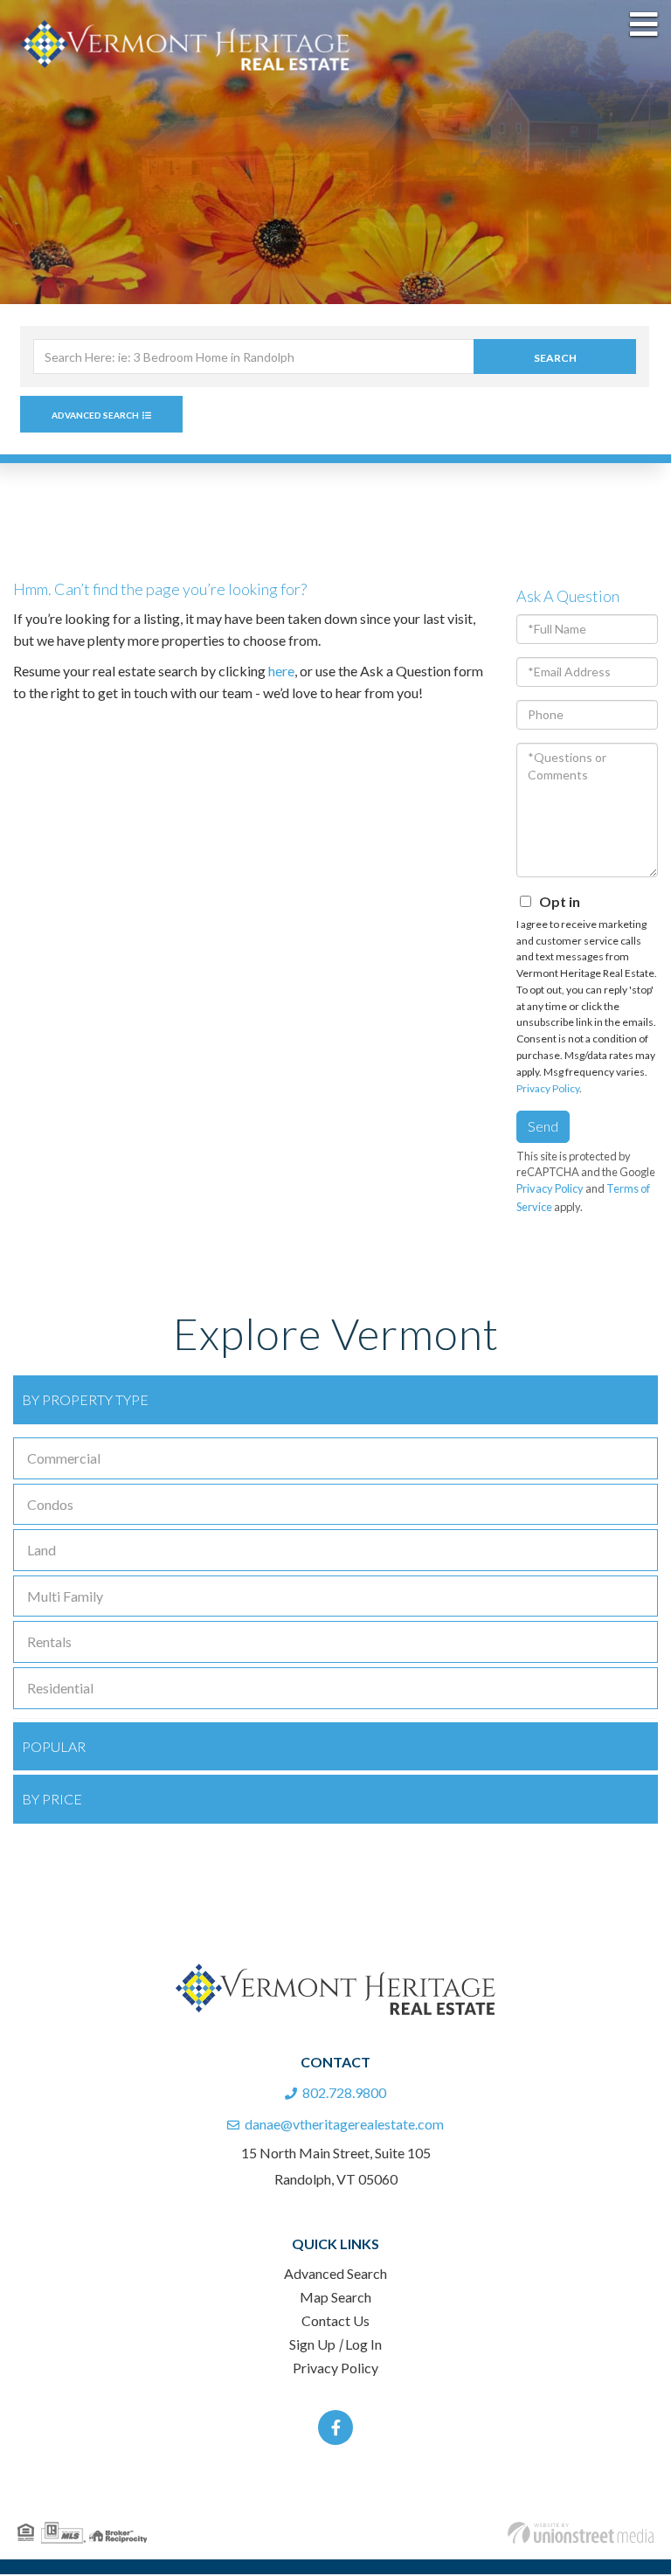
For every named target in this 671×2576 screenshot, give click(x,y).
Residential (60, 1690)
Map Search (335, 2299)
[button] (555, 358)
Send (543, 1128)
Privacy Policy (548, 1090)
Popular (54, 1748)
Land (42, 1551)
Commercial (64, 1460)
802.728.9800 (344, 2094)
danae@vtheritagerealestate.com (344, 2126)
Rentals (49, 1643)
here (281, 672)
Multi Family (65, 1598)
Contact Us (335, 2322)
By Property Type (85, 1401)
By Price (52, 1800)
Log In (363, 2346)
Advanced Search (95, 417)
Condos (50, 1506)
